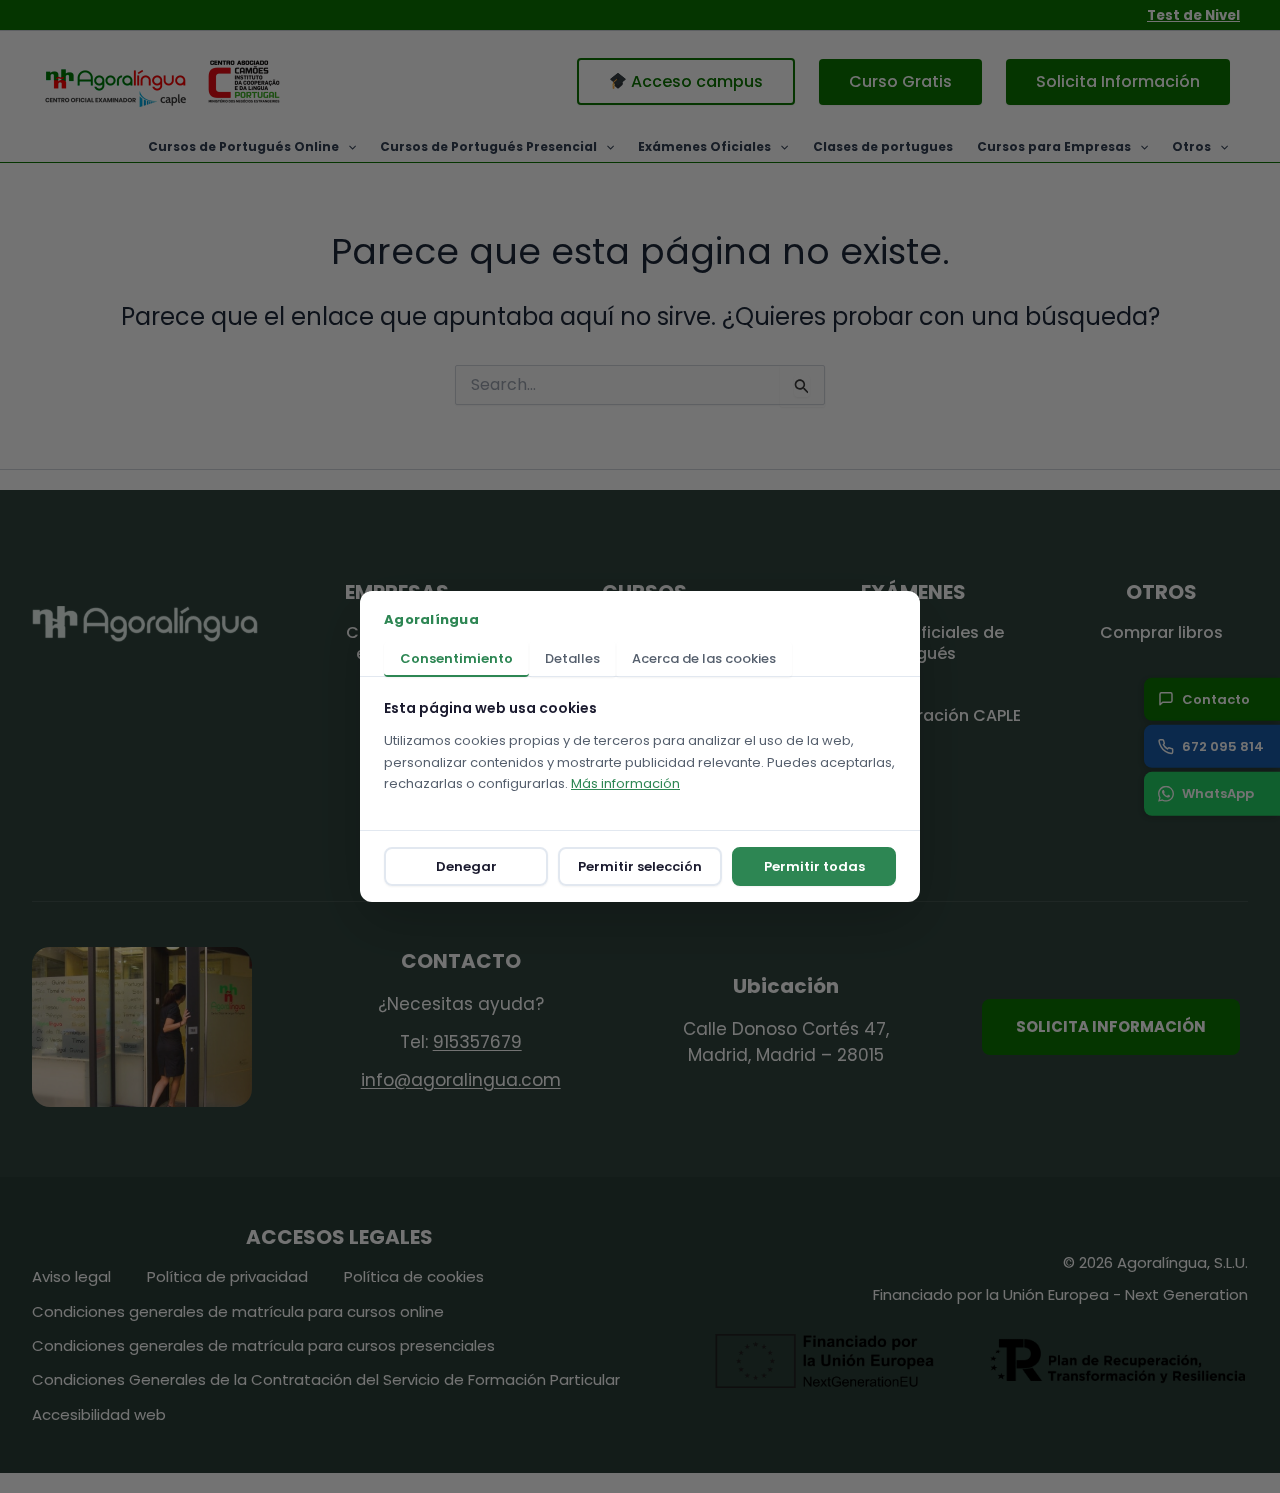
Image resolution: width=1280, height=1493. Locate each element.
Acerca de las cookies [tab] (704, 658)
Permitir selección (640, 866)
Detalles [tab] (572, 658)
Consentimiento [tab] (456, 658)
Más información (625, 783)
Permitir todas (814, 866)
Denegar (466, 866)
